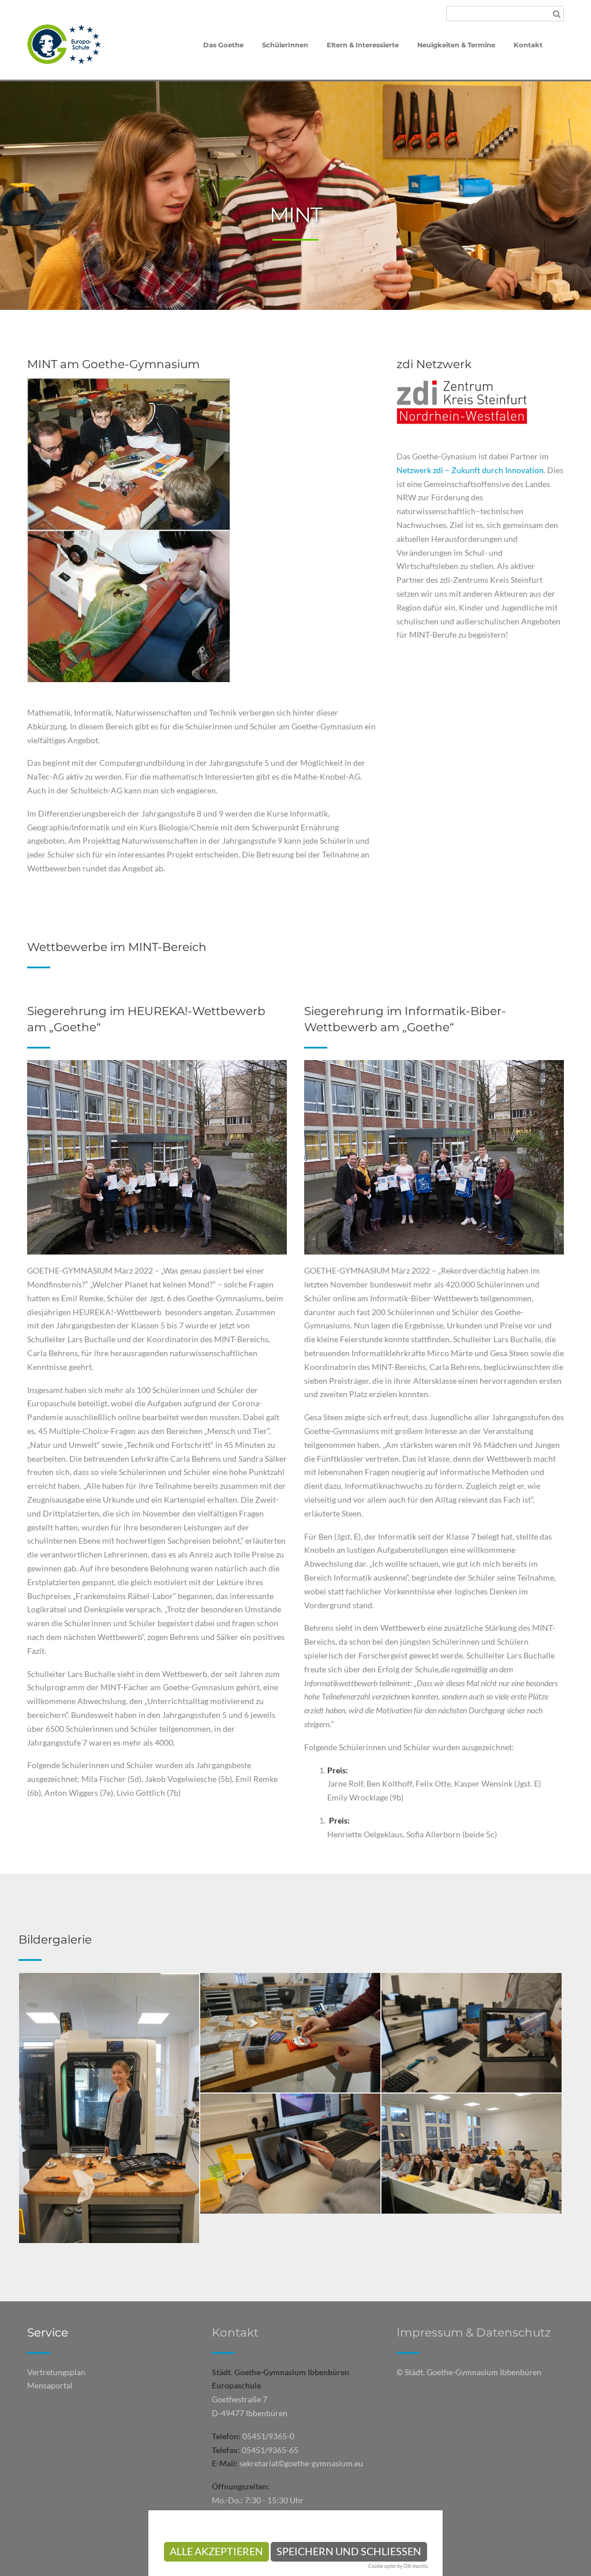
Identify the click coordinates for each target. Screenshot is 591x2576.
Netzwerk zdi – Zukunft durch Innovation (470, 470)
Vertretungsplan (56, 2372)
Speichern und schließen (349, 2551)
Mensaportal (50, 2385)
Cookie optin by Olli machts (398, 2566)
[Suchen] (557, 14)
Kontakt (235, 2332)
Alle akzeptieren (216, 2551)
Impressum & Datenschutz (474, 2332)
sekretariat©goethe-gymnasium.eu (301, 2463)
